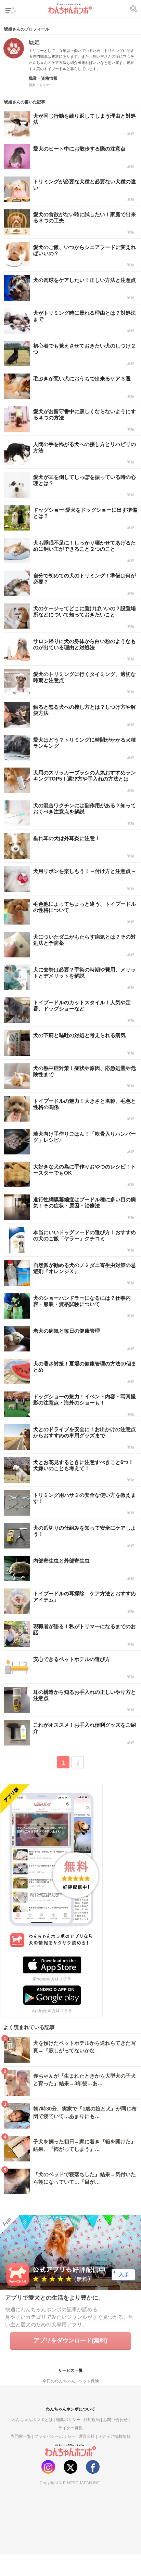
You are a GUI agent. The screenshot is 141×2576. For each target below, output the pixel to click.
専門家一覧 (21, 2436)
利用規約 (92, 2420)
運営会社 (87, 2436)
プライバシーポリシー (55, 2436)
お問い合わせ (115, 2420)
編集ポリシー (68, 2420)
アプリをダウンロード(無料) (70, 2340)
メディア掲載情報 (114, 2436)
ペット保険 (89, 2381)
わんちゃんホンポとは (32, 2420)
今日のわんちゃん (59, 2381)
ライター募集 (70, 2428)
